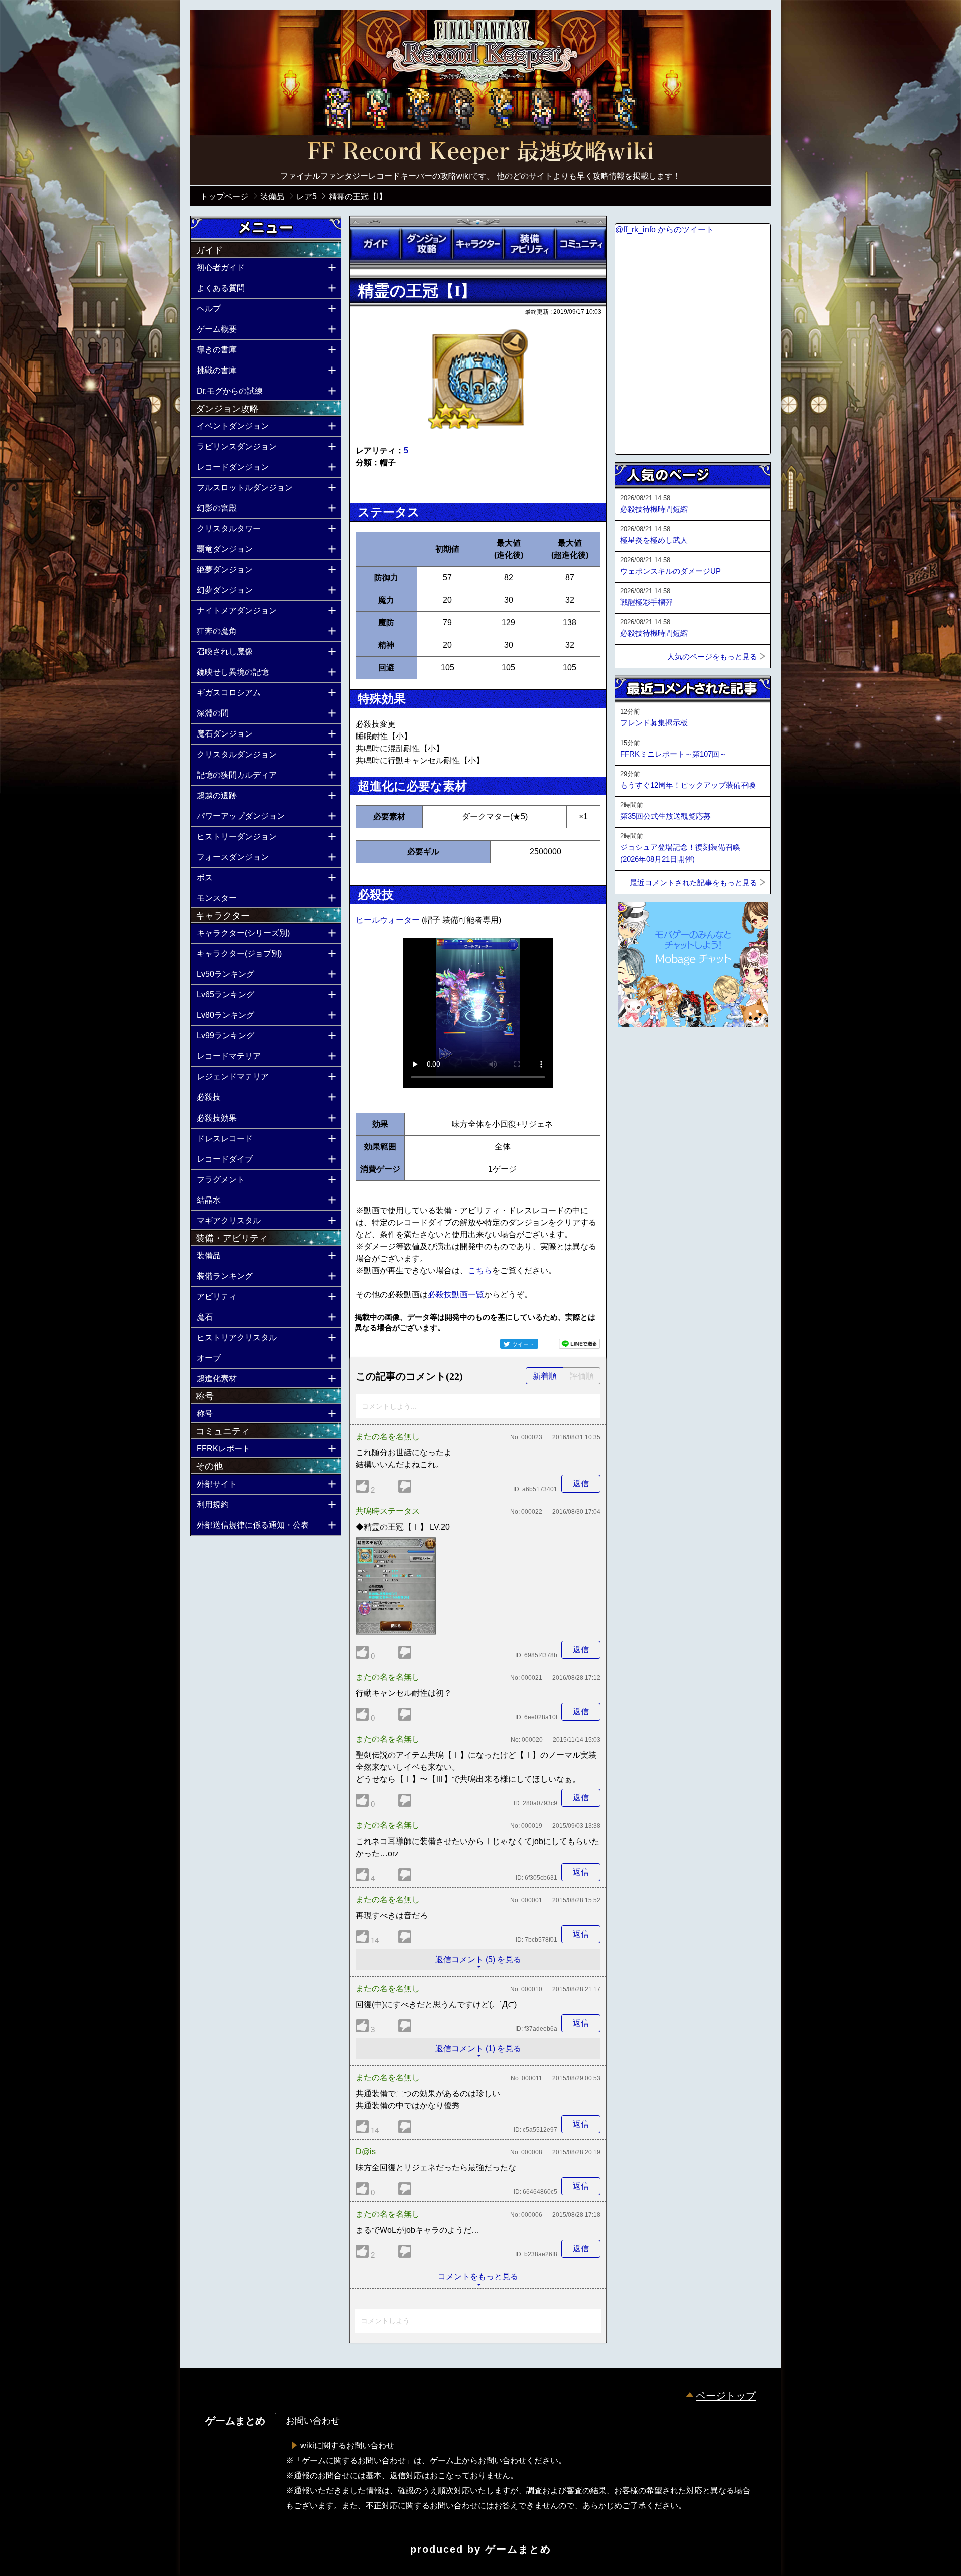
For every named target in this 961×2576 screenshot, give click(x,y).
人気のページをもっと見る (712, 657)
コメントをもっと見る (478, 2276)
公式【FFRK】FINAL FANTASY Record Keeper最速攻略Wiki (480, 153)
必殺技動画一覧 (456, 1295)
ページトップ (726, 2396)
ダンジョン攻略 (426, 244)
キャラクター (478, 244)
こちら (480, 1270)
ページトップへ (640, 1054)
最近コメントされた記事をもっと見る (693, 882)
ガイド (375, 244)
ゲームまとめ (518, 2549)
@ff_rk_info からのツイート (664, 230)
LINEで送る (579, 1344)
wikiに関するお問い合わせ (347, 2446)
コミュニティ (581, 244)
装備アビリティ (529, 244)
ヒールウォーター (389, 920)
